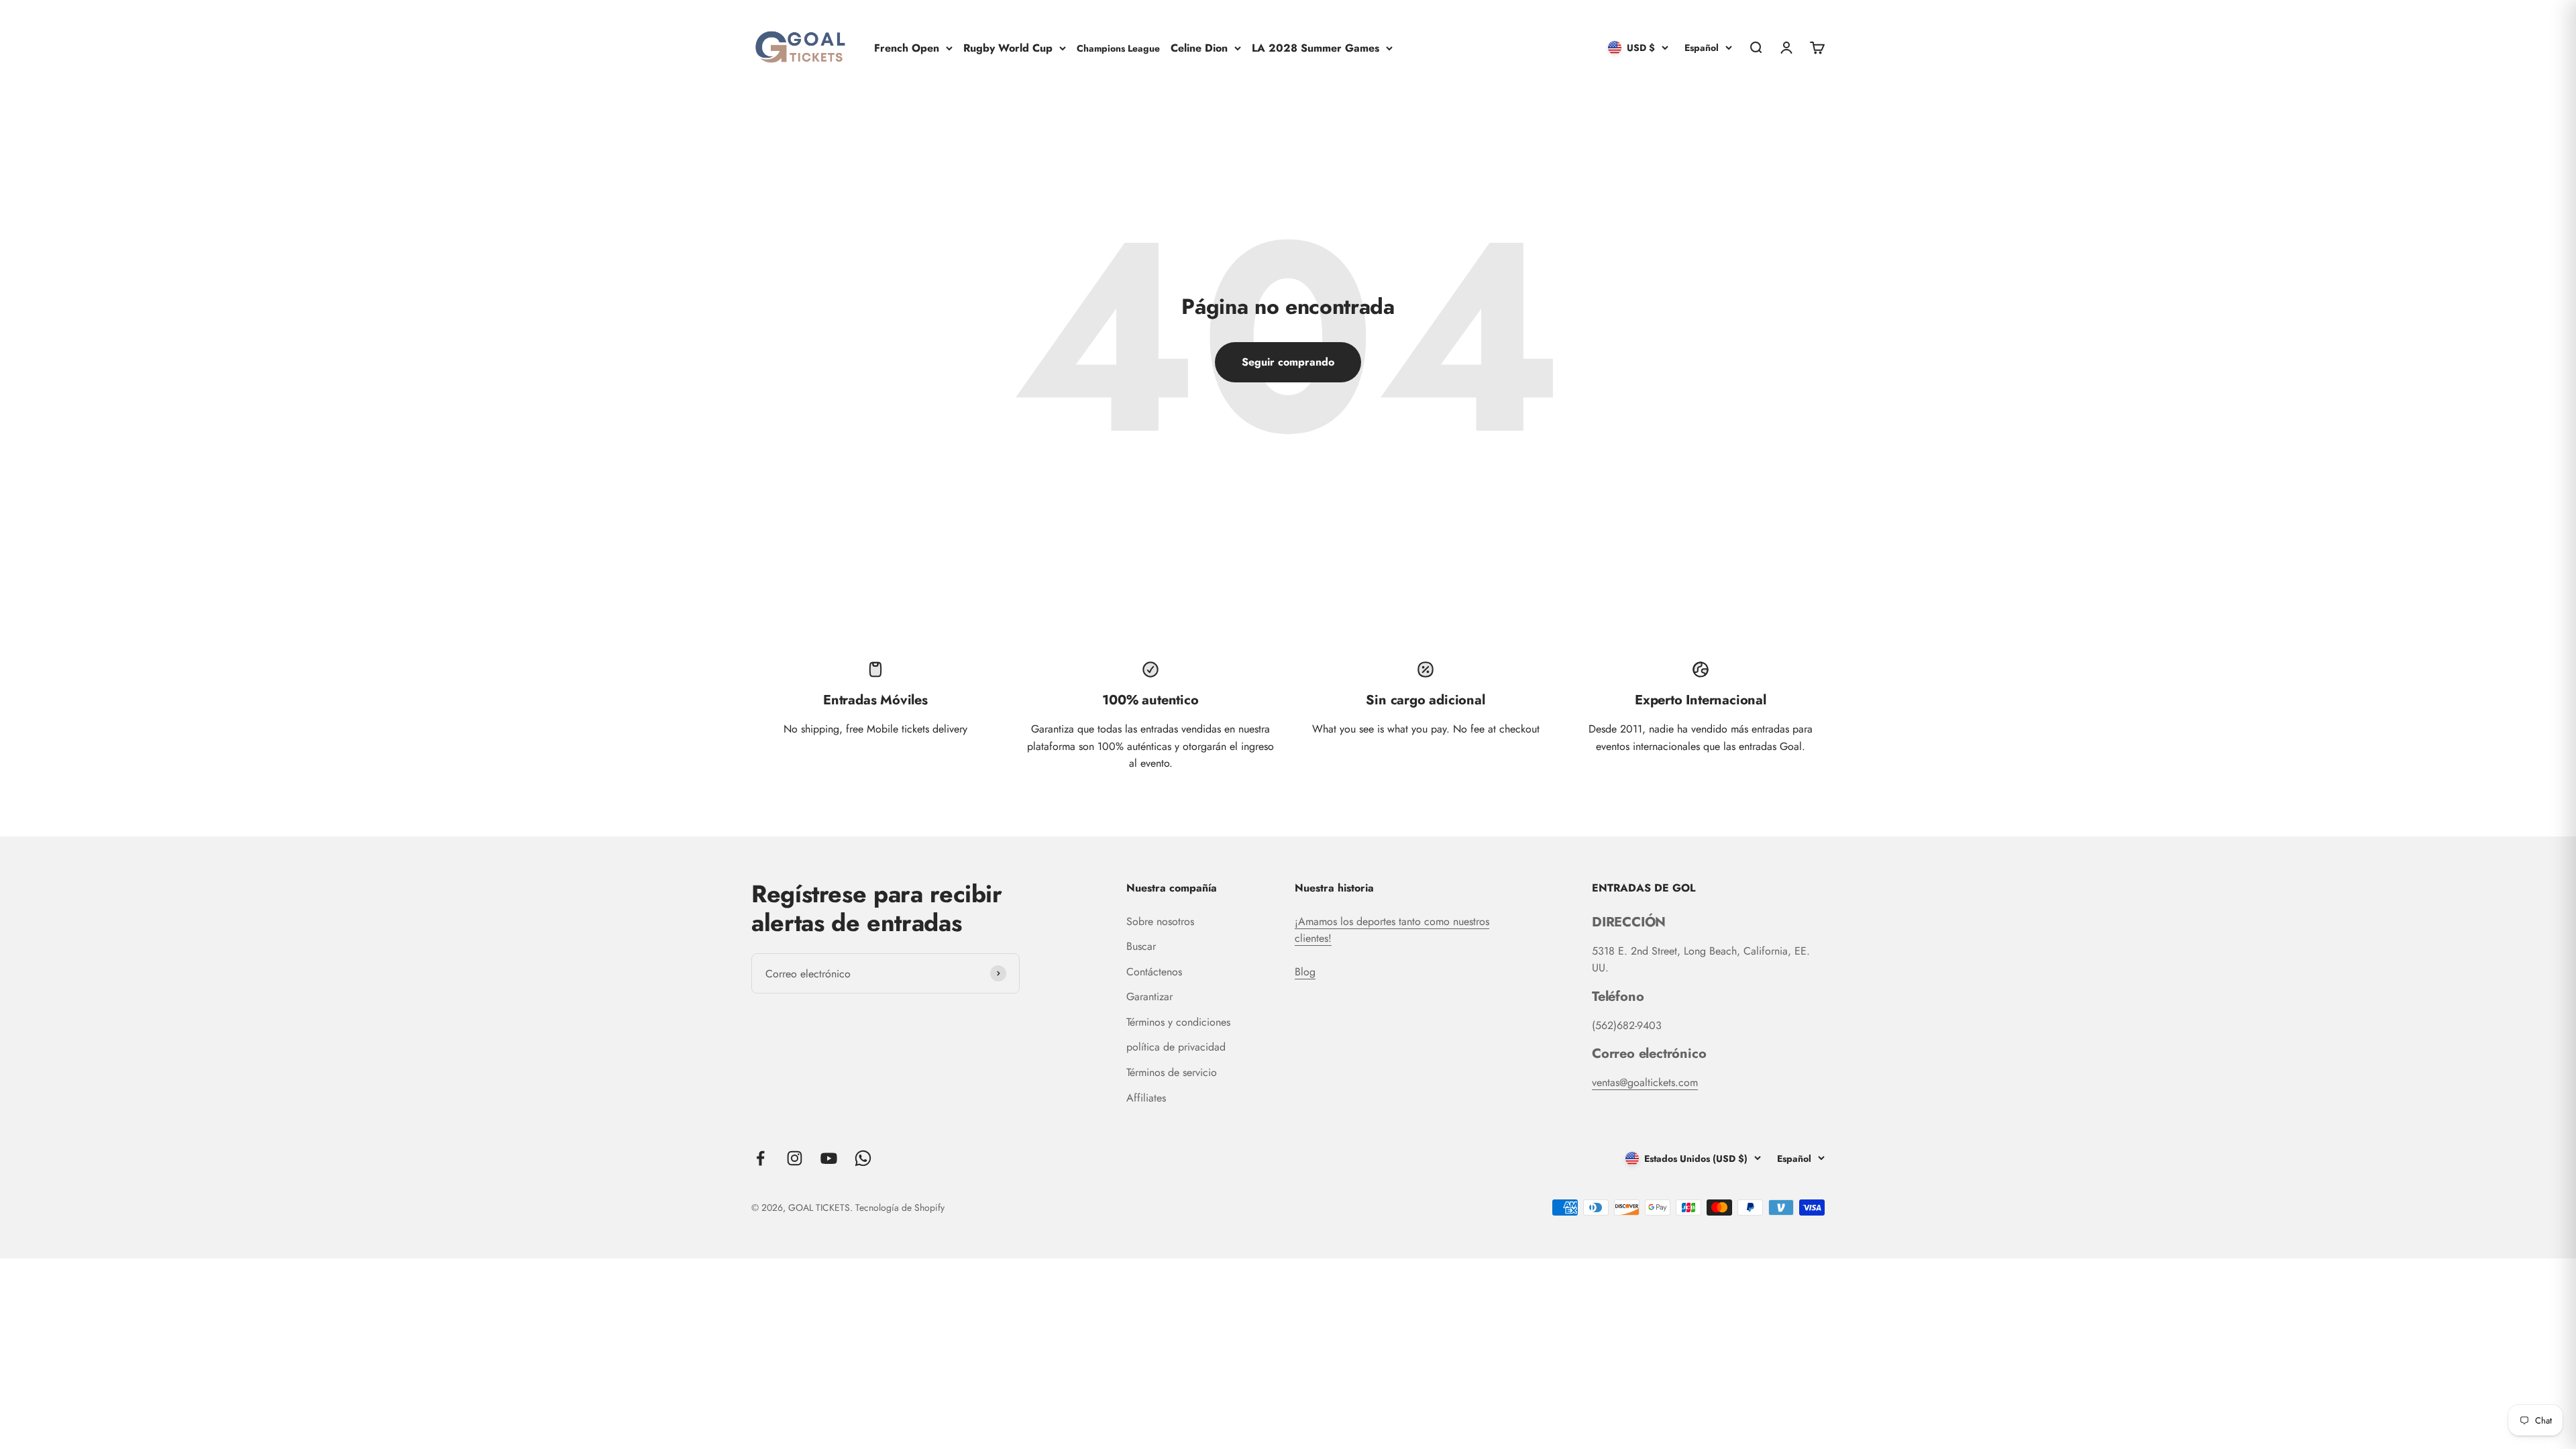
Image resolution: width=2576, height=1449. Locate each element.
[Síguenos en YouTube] (829, 1158)
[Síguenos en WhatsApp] (863, 1158)
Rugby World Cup (1008, 47)
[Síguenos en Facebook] (760, 1158)
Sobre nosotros (1160, 921)
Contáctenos (1154, 972)
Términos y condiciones (1178, 1022)
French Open (907, 47)
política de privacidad (1176, 1047)
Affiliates (1146, 1098)
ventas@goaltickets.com (1645, 1082)
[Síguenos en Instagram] (795, 1158)
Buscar (1141, 946)
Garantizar (1149, 997)
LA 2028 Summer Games (1316, 47)
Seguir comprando (1288, 362)
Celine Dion (1199, 47)
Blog (1305, 972)
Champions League (1118, 48)
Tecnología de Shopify (900, 1207)
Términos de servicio (1172, 1072)
